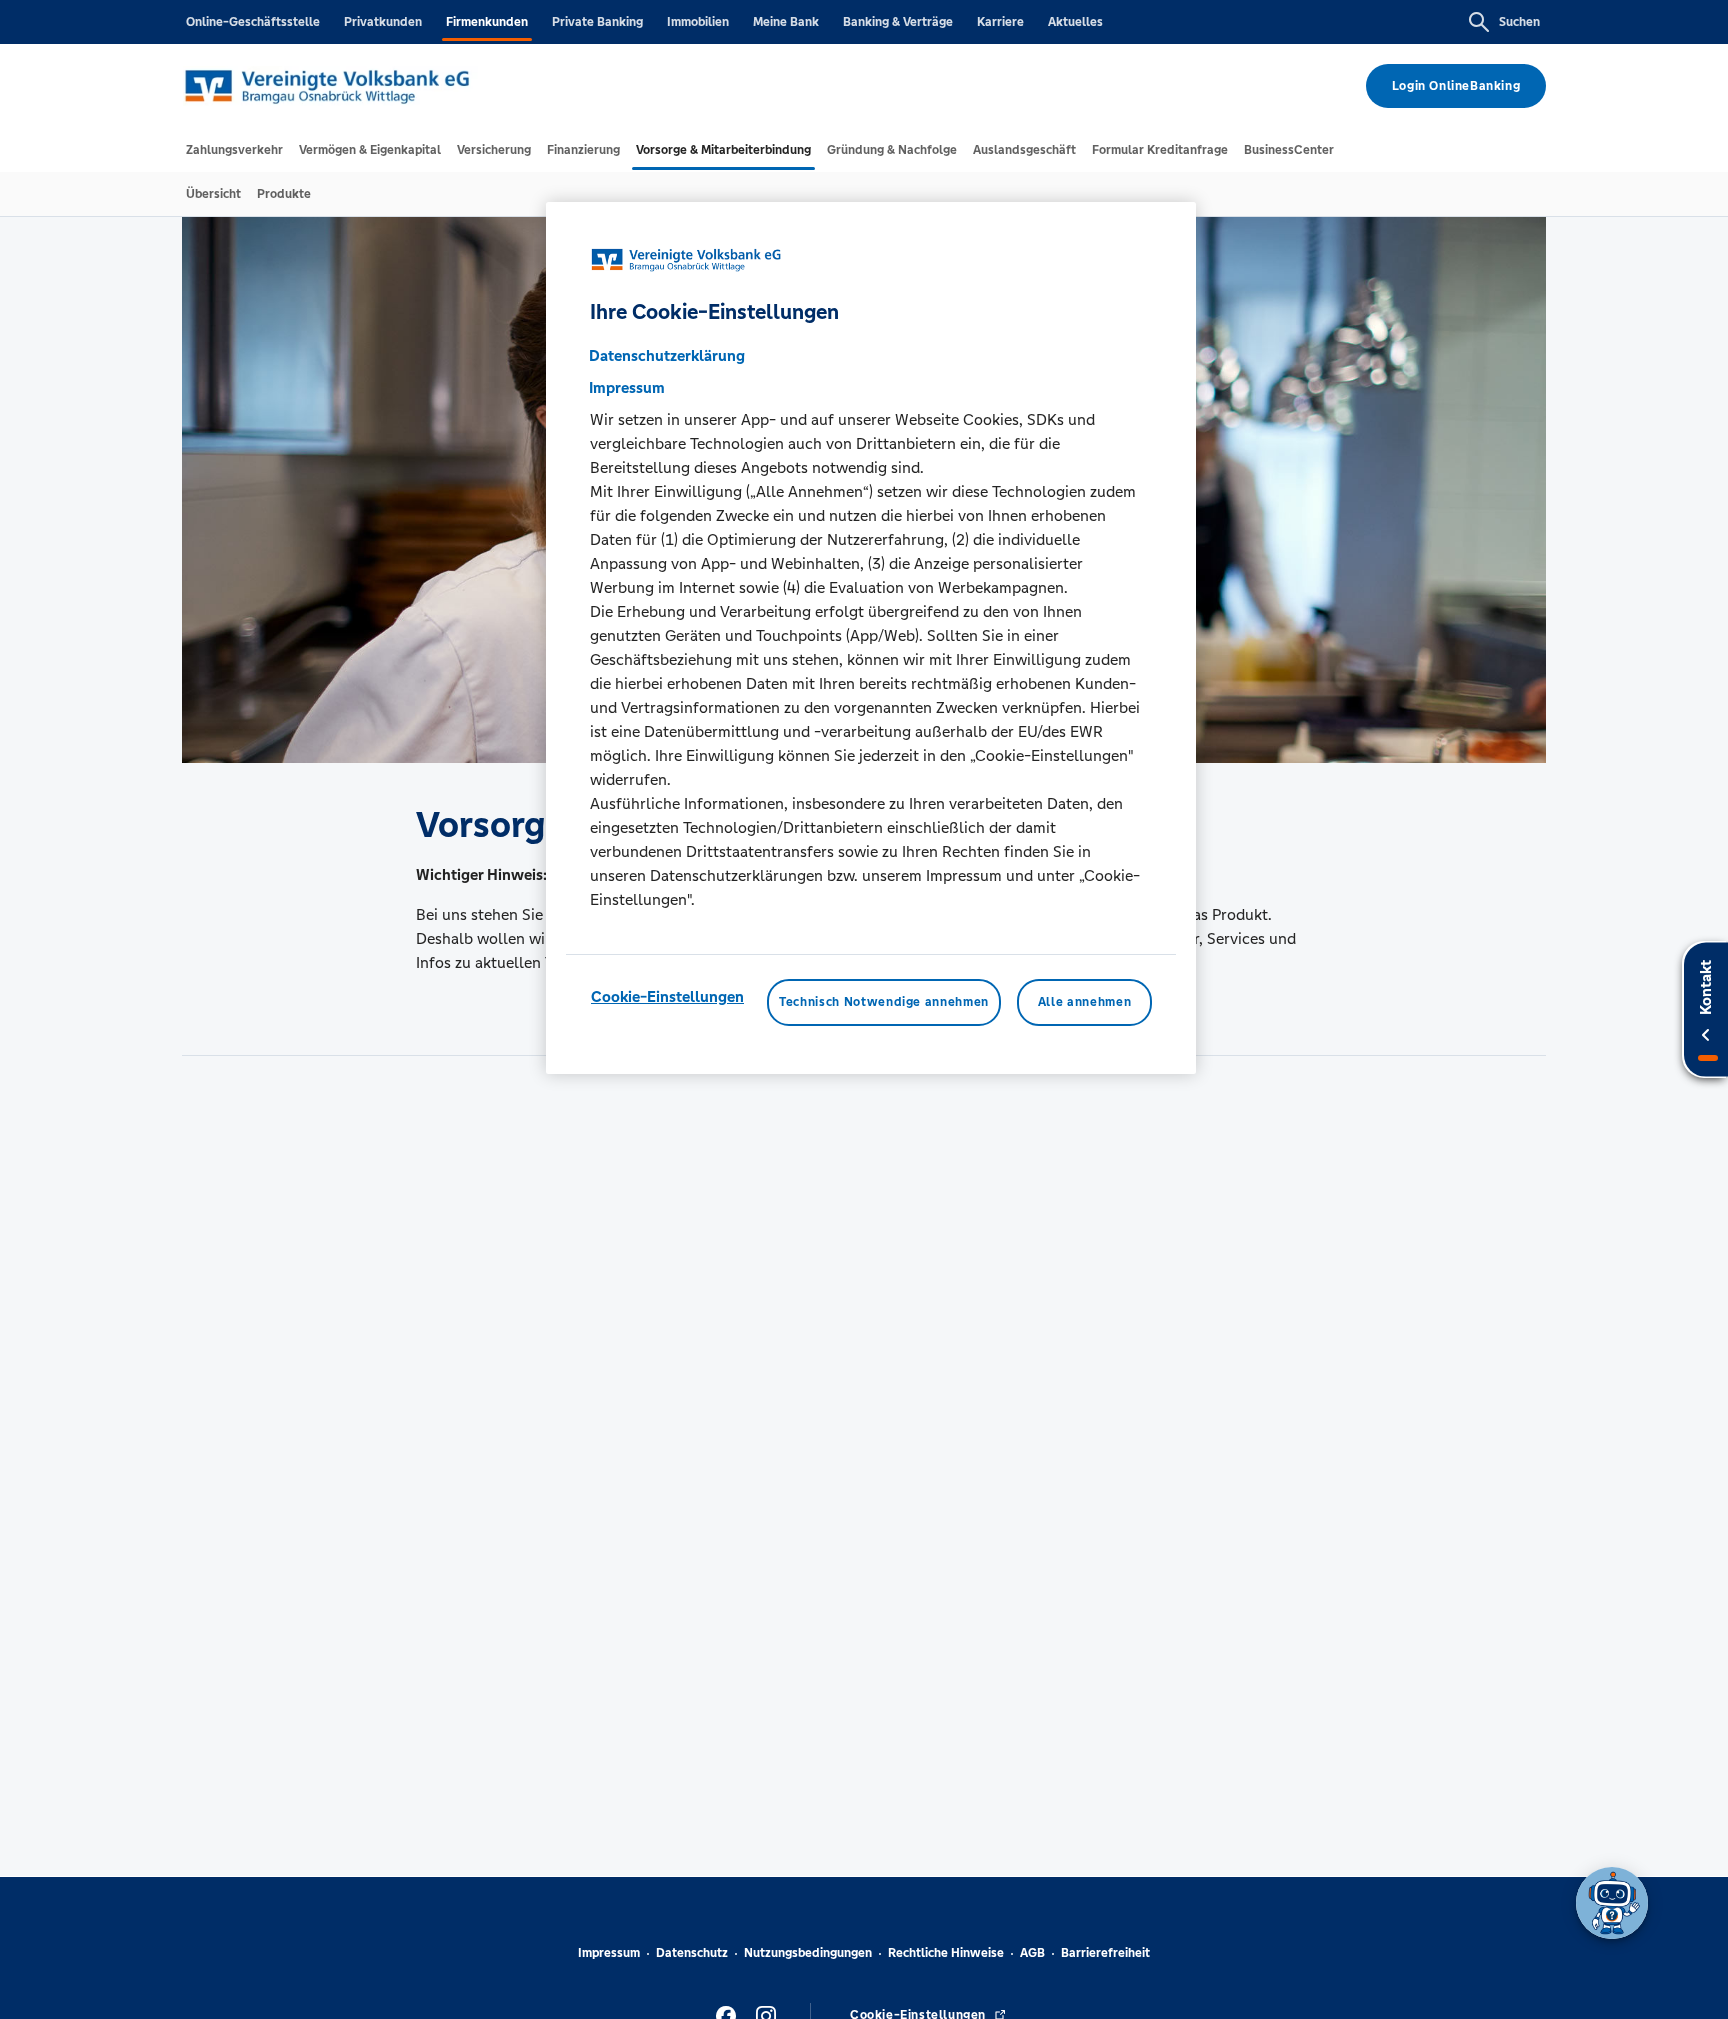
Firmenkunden (487, 22)
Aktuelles (1075, 22)
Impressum (609, 1953)
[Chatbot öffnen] (1612, 1903)
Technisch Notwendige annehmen (884, 1003)
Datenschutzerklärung (667, 356)
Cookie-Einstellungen (667, 997)
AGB (1032, 1953)
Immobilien (698, 22)
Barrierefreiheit (1105, 1953)
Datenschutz (692, 1953)
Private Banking (597, 22)
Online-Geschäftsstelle (253, 22)
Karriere (1000, 22)
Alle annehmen (1084, 1003)
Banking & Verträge (898, 22)
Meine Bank (786, 22)
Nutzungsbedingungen (808, 1953)
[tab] (234, 150)
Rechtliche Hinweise (946, 1953)
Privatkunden (383, 22)
